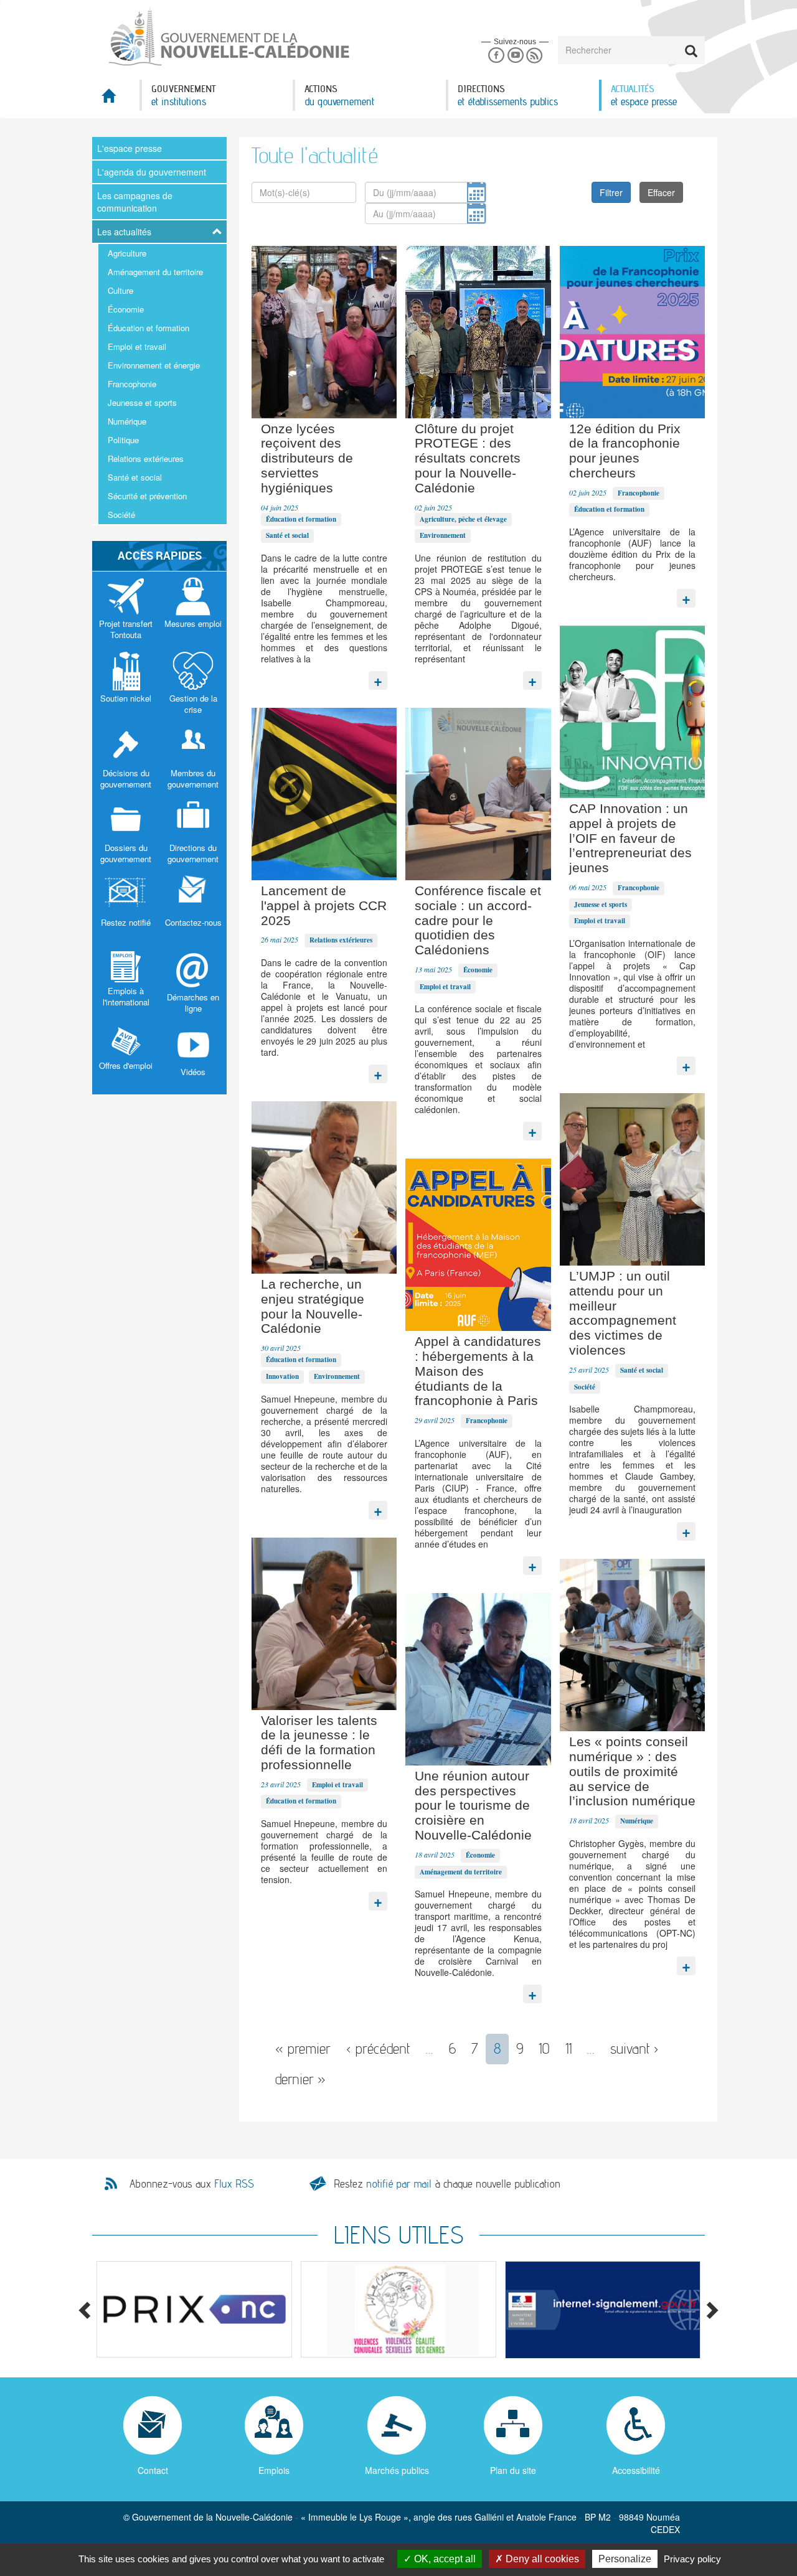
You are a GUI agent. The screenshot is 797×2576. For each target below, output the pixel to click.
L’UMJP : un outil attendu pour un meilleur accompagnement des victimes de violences (623, 1313)
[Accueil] (228, 37)
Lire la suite (378, 677)
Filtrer (611, 192)
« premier (303, 2048)
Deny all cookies (541, 2559)
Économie (126, 309)
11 (568, 2048)
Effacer (661, 192)
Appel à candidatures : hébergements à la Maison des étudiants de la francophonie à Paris (478, 1371)
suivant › (634, 2048)
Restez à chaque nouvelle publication (447, 2183)
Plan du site (513, 2470)
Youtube (515, 56)
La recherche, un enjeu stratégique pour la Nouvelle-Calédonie (313, 1306)
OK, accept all (444, 2559)
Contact (153, 2470)
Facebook (496, 56)
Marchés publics (397, 2470)
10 (544, 2048)
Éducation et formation (149, 328)
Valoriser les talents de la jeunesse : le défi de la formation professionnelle (319, 1742)
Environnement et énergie (154, 365)
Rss (535, 56)
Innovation (282, 1376)
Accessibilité (636, 2470)
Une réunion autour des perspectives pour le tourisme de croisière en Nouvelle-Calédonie (473, 1805)
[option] (194, 2309)
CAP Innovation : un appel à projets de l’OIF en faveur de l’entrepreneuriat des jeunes (630, 838)
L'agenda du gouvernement (152, 172)
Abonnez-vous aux (192, 2184)
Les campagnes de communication (135, 202)
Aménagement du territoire (155, 272)
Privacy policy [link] (692, 2559)
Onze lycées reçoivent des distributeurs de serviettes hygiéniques (307, 458)
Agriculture (127, 253)
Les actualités (124, 232)
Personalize (625, 2559)
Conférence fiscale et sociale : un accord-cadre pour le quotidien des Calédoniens (478, 920)
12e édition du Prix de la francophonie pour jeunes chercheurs (625, 451)
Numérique (127, 421)
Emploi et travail (137, 346)
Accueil (116, 99)
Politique (123, 440)
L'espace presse (130, 148)
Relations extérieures (146, 458)
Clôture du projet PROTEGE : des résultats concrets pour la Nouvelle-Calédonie (468, 458)
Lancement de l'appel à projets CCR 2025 (324, 905)
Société (121, 515)
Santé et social (135, 477)
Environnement (443, 535)
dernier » (300, 2079)
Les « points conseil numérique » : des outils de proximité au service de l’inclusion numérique (632, 1771)
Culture (120, 290)
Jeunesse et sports (142, 402)
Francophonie (132, 384)
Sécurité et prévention (147, 496)
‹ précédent (378, 2048)
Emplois (274, 2470)
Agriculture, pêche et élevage (463, 519)
